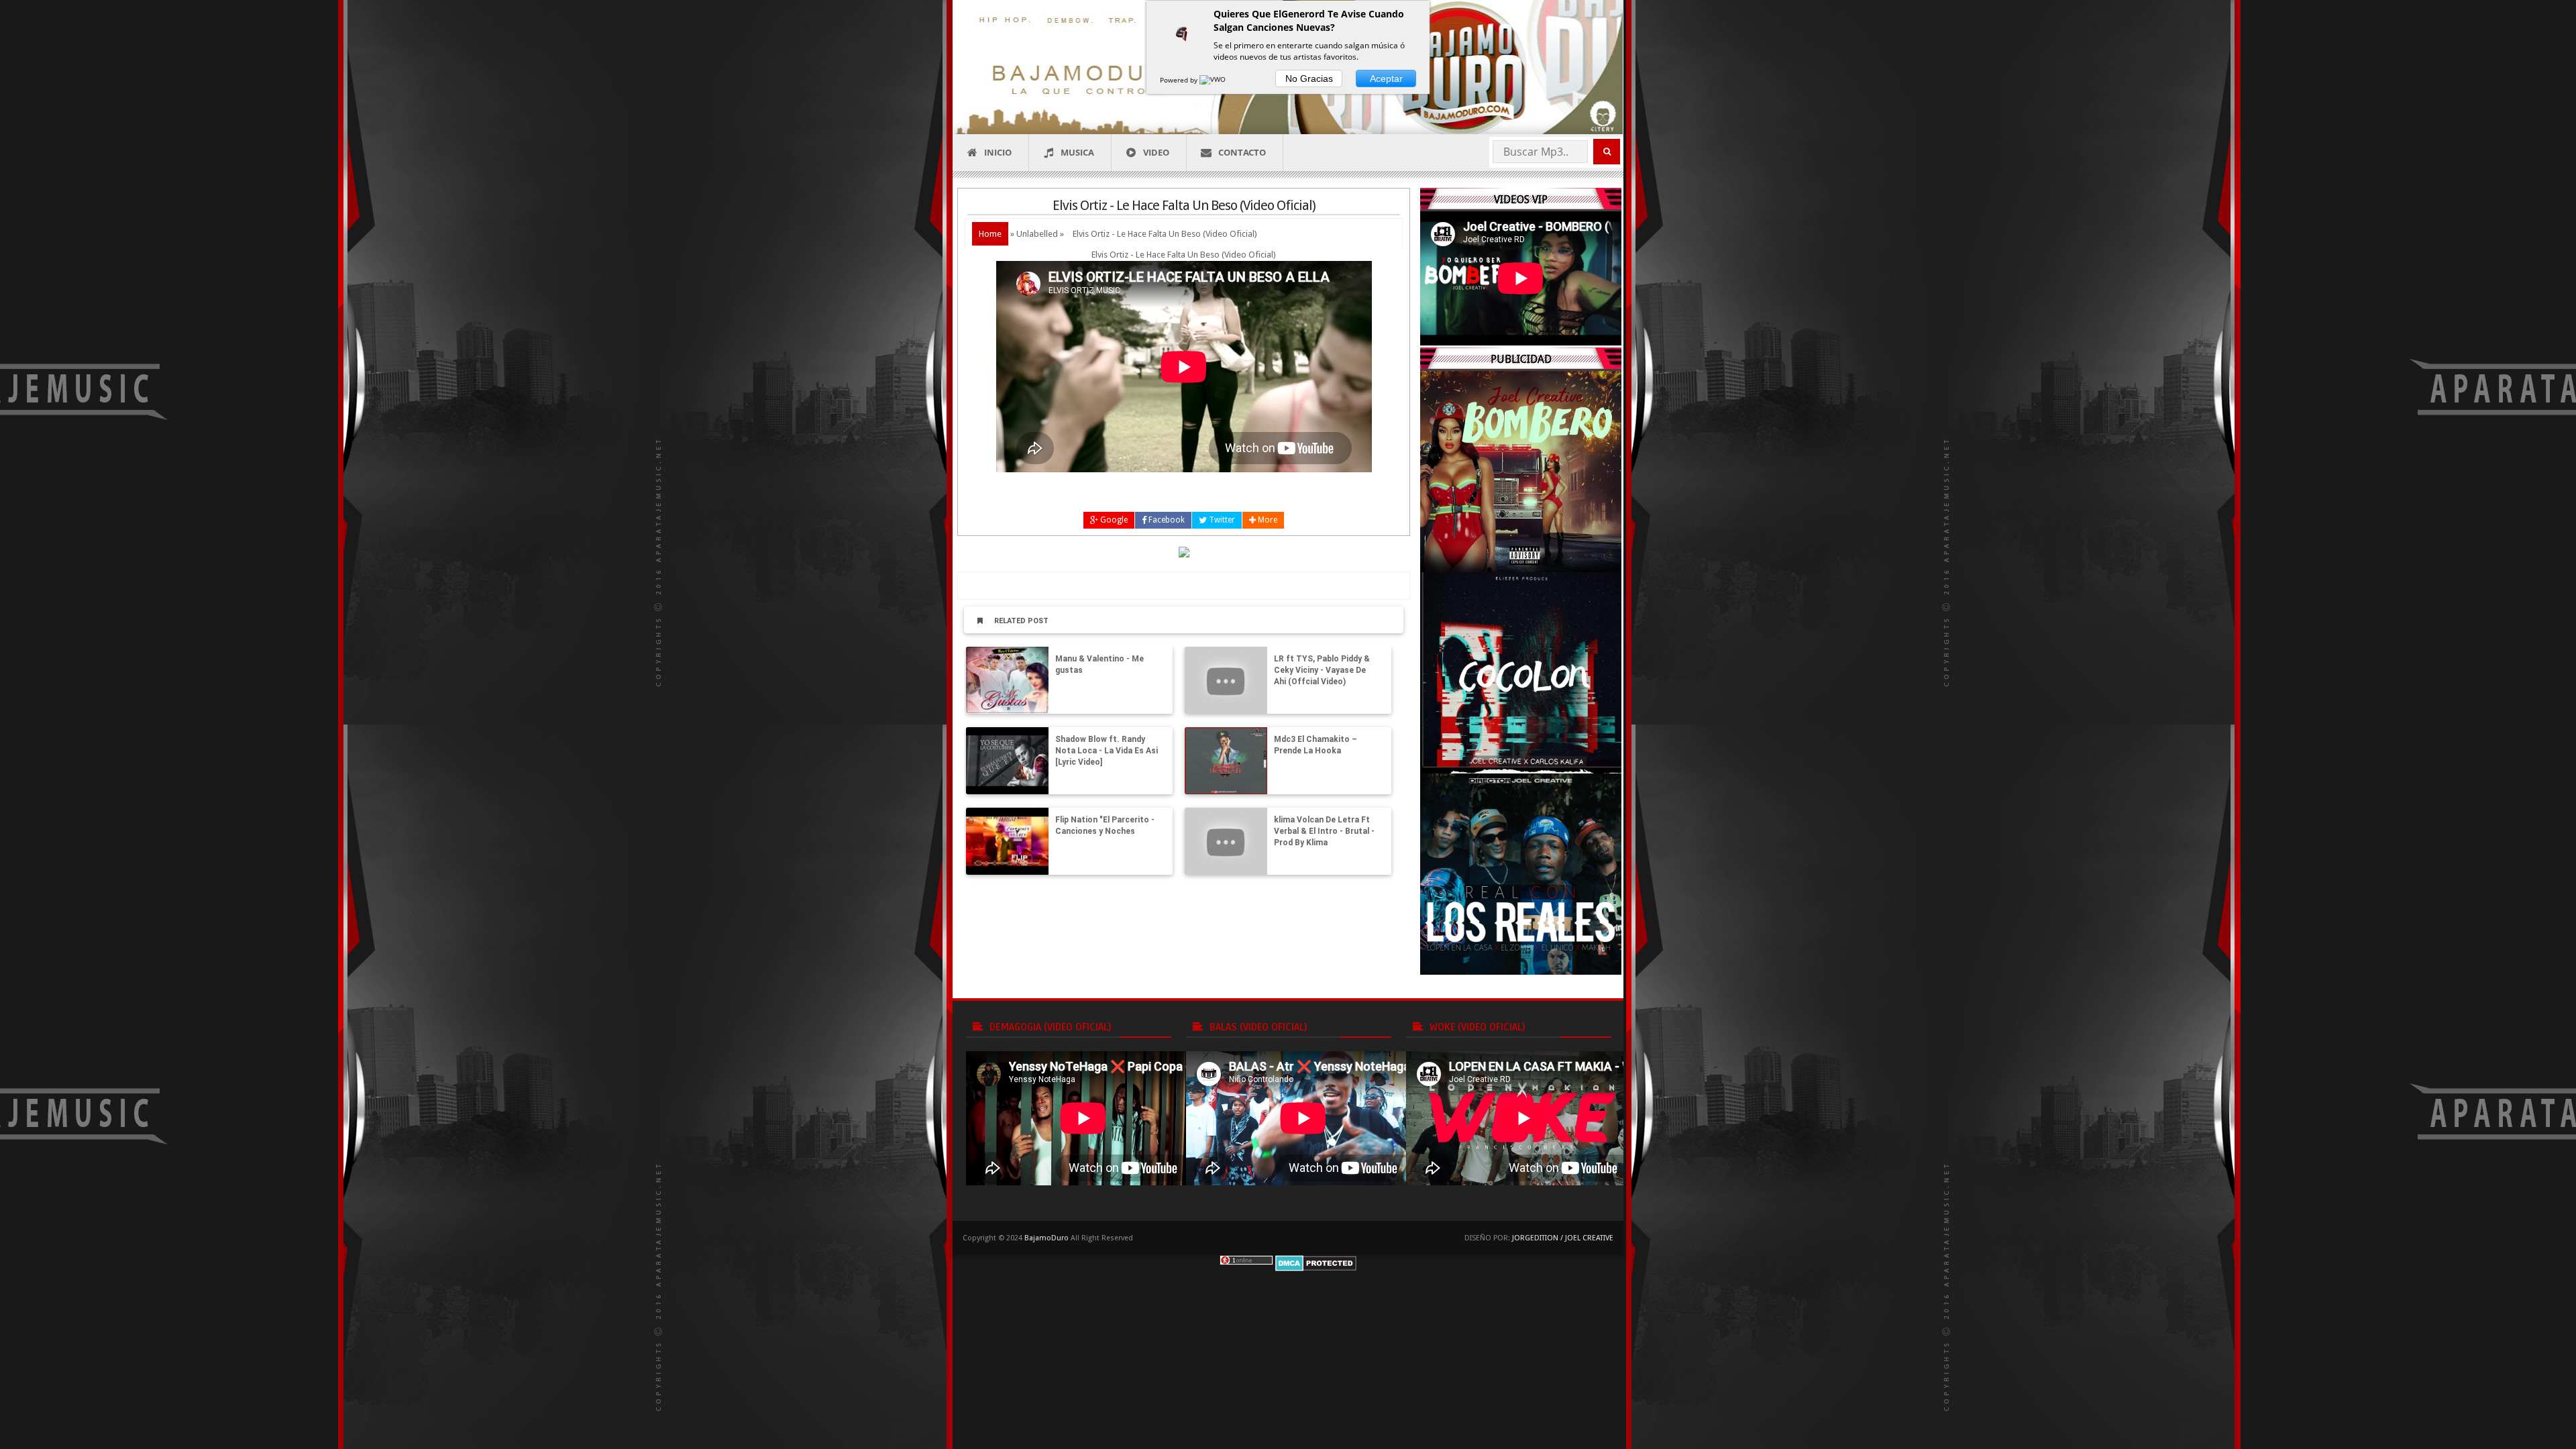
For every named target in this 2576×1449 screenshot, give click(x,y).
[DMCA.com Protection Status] (1316, 1262)
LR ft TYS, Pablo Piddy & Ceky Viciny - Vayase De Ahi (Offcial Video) (1322, 670)
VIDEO (1156, 152)
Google (1113, 520)
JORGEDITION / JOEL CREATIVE (1563, 1238)
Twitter (1221, 520)
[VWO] (1214, 80)
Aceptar (1386, 78)
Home (990, 234)
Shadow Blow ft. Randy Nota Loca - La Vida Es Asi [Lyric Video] (1107, 751)
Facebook (1166, 520)
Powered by (1180, 80)
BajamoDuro (1046, 1238)
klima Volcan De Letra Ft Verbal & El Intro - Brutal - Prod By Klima (1324, 831)
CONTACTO (1242, 152)
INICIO (998, 152)
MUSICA (1077, 152)
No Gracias (1309, 78)
